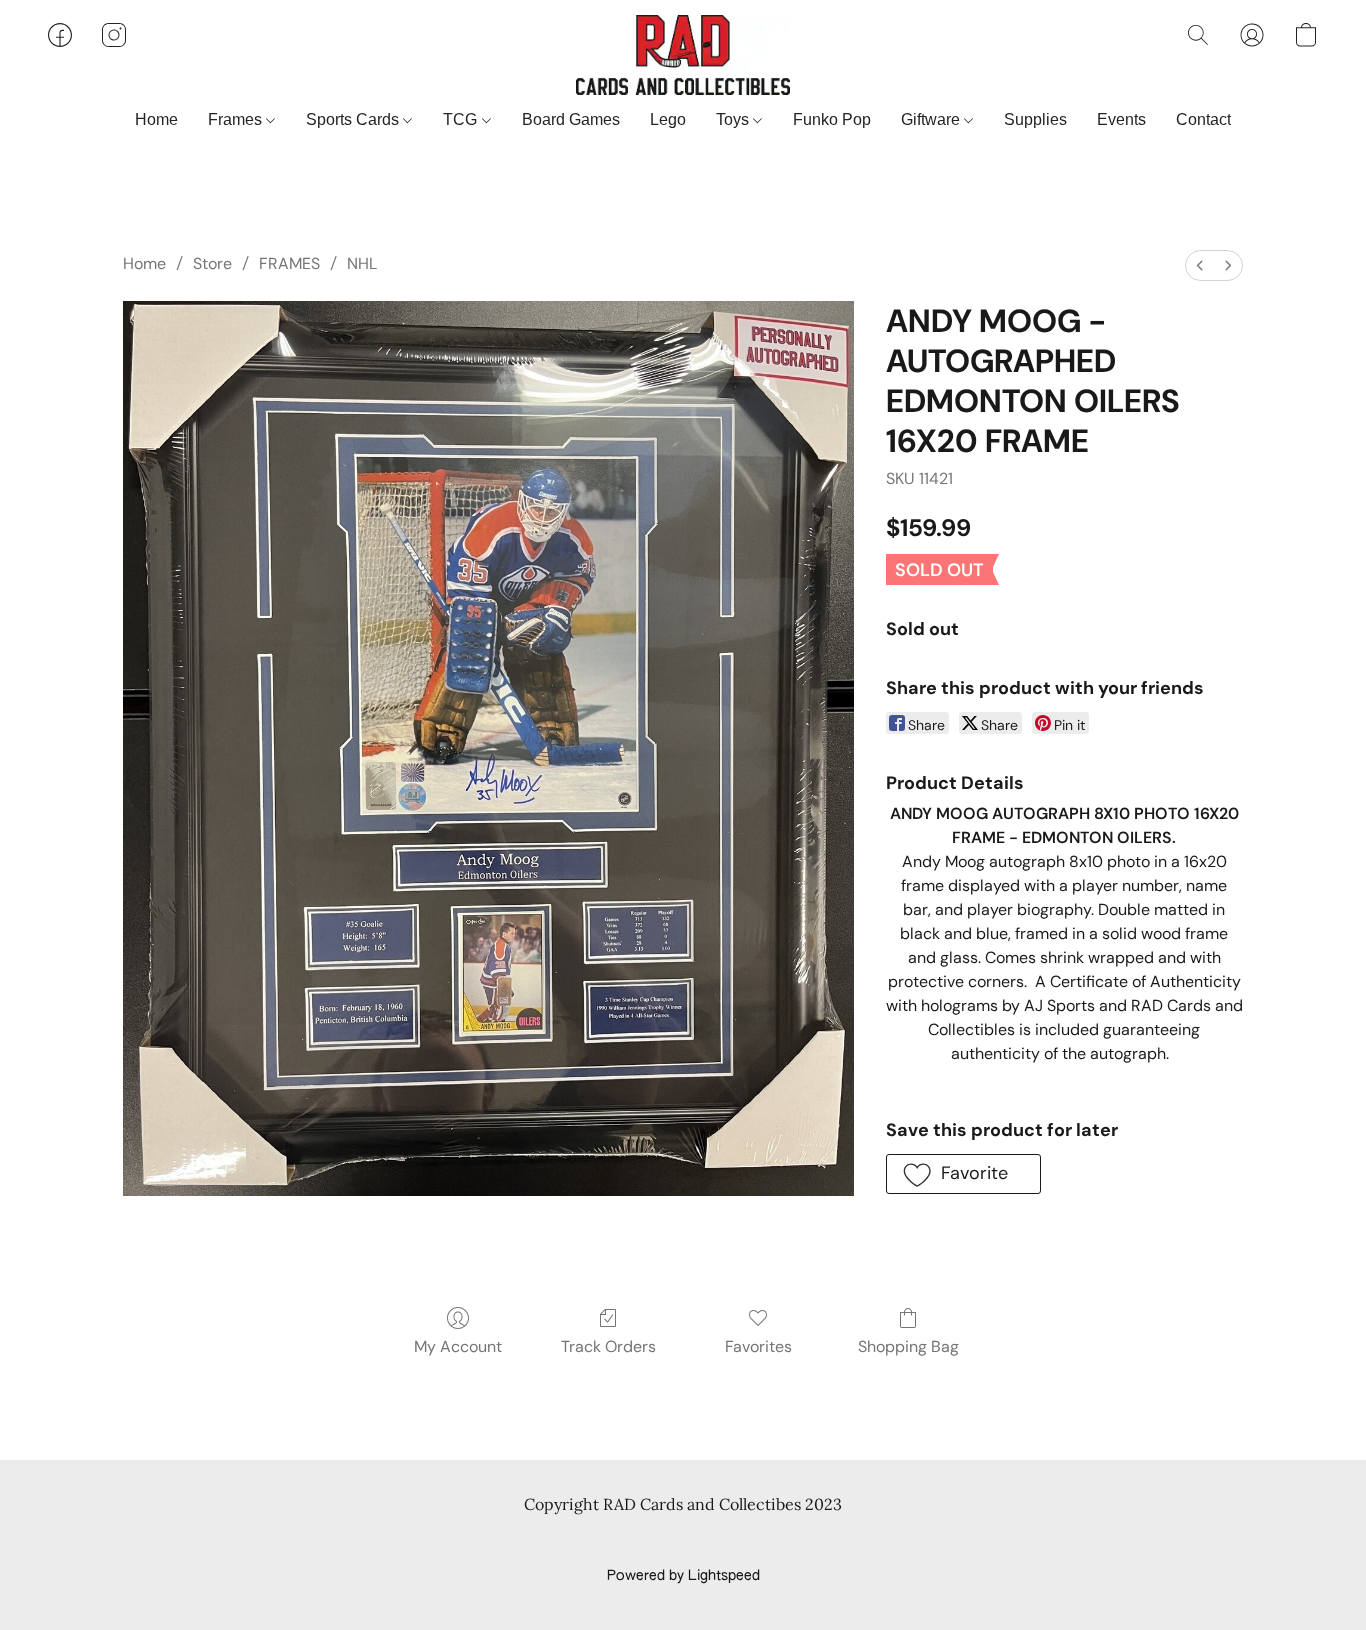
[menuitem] (1200, 265)
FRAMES (289, 263)
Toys (734, 119)
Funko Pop (832, 119)
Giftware (932, 119)
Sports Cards (354, 119)
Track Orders (608, 1346)
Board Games (571, 119)
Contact (1203, 119)
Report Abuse (683, 1542)
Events (1121, 119)
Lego (668, 119)
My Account (458, 1346)
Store (212, 263)
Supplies (1035, 119)
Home (156, 119)
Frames (237, 119)
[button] (682, 55)
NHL (362, 263)
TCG (462, 119)
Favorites (758, 1346)
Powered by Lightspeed (683, 1576)
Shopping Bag (908, 1346)
